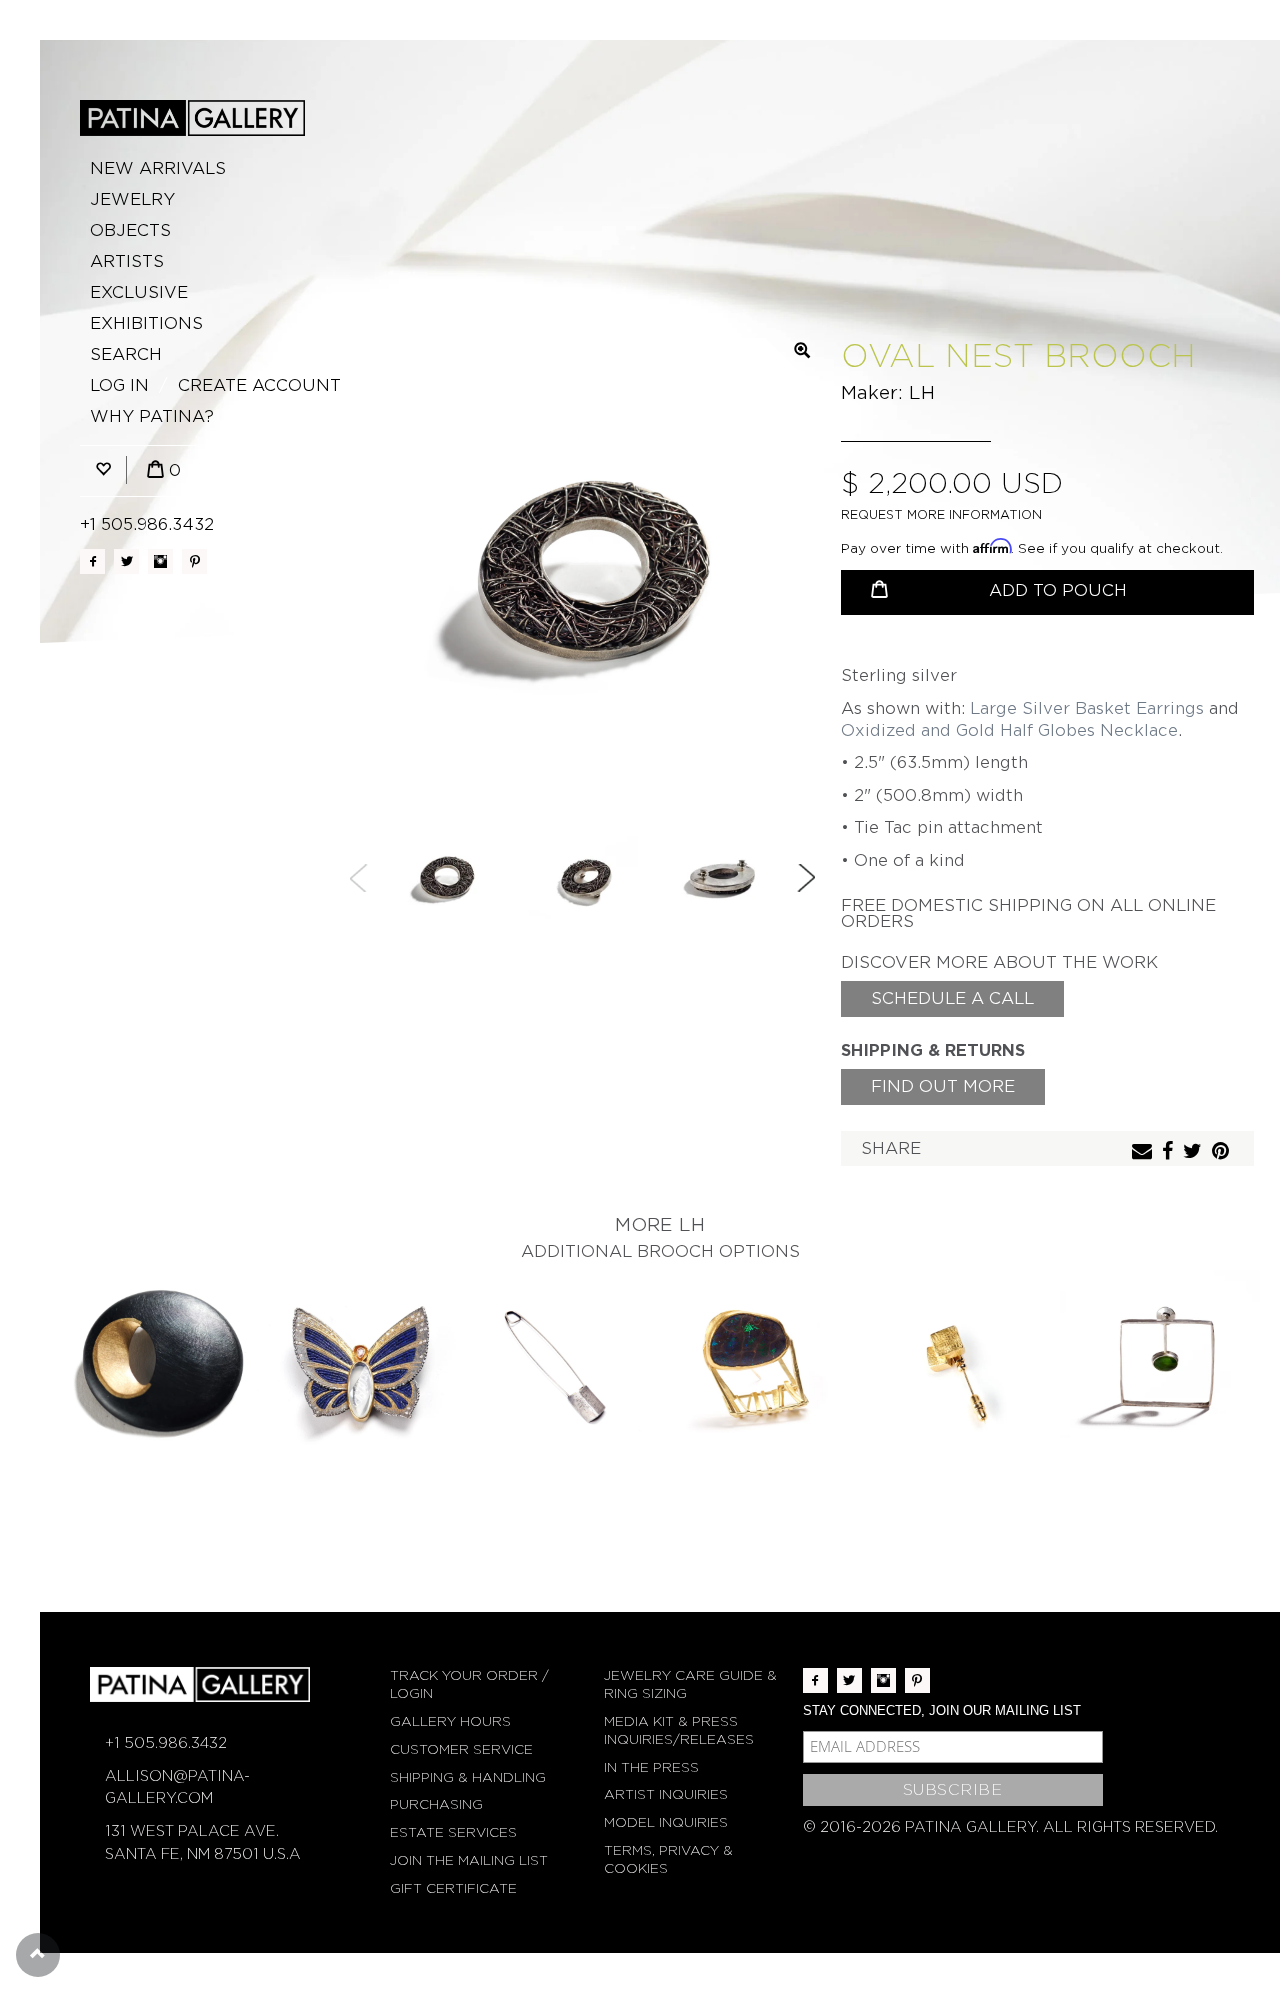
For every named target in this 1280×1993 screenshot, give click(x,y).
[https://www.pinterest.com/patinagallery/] (194, 561)
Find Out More (943, 1086)
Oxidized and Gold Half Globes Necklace (1009, 730)
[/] (192, 118)
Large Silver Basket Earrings (1087, 708)
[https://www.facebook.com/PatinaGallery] (92, 561)
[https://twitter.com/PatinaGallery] (126, 561)
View (160, 1371)
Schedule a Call (952, 998)
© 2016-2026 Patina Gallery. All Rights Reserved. (1010, 1827)
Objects (130, 230)
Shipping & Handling (468, 1777)
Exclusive (139, 292)
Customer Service (461, 1749)
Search (126, 354)
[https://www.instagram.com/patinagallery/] (160, 561)
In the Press (651, 1767)
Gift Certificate (453, 1888)
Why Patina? (152, 416)
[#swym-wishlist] (103, 470)
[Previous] (359, 878)
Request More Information (941, 514)
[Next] (806, 878)
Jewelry (132, 199)
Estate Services (453, 1832)
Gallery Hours (450, 1721)
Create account (259, 385)
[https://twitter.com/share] (1195, 1152)
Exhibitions (146, 323)
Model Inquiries (666, 1822)
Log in (119, 385)
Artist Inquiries (666, 1794)
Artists (127, 261)
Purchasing (436, 1804)
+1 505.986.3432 (147, 524)
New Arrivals (158, 168)
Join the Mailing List (469, 1860)
